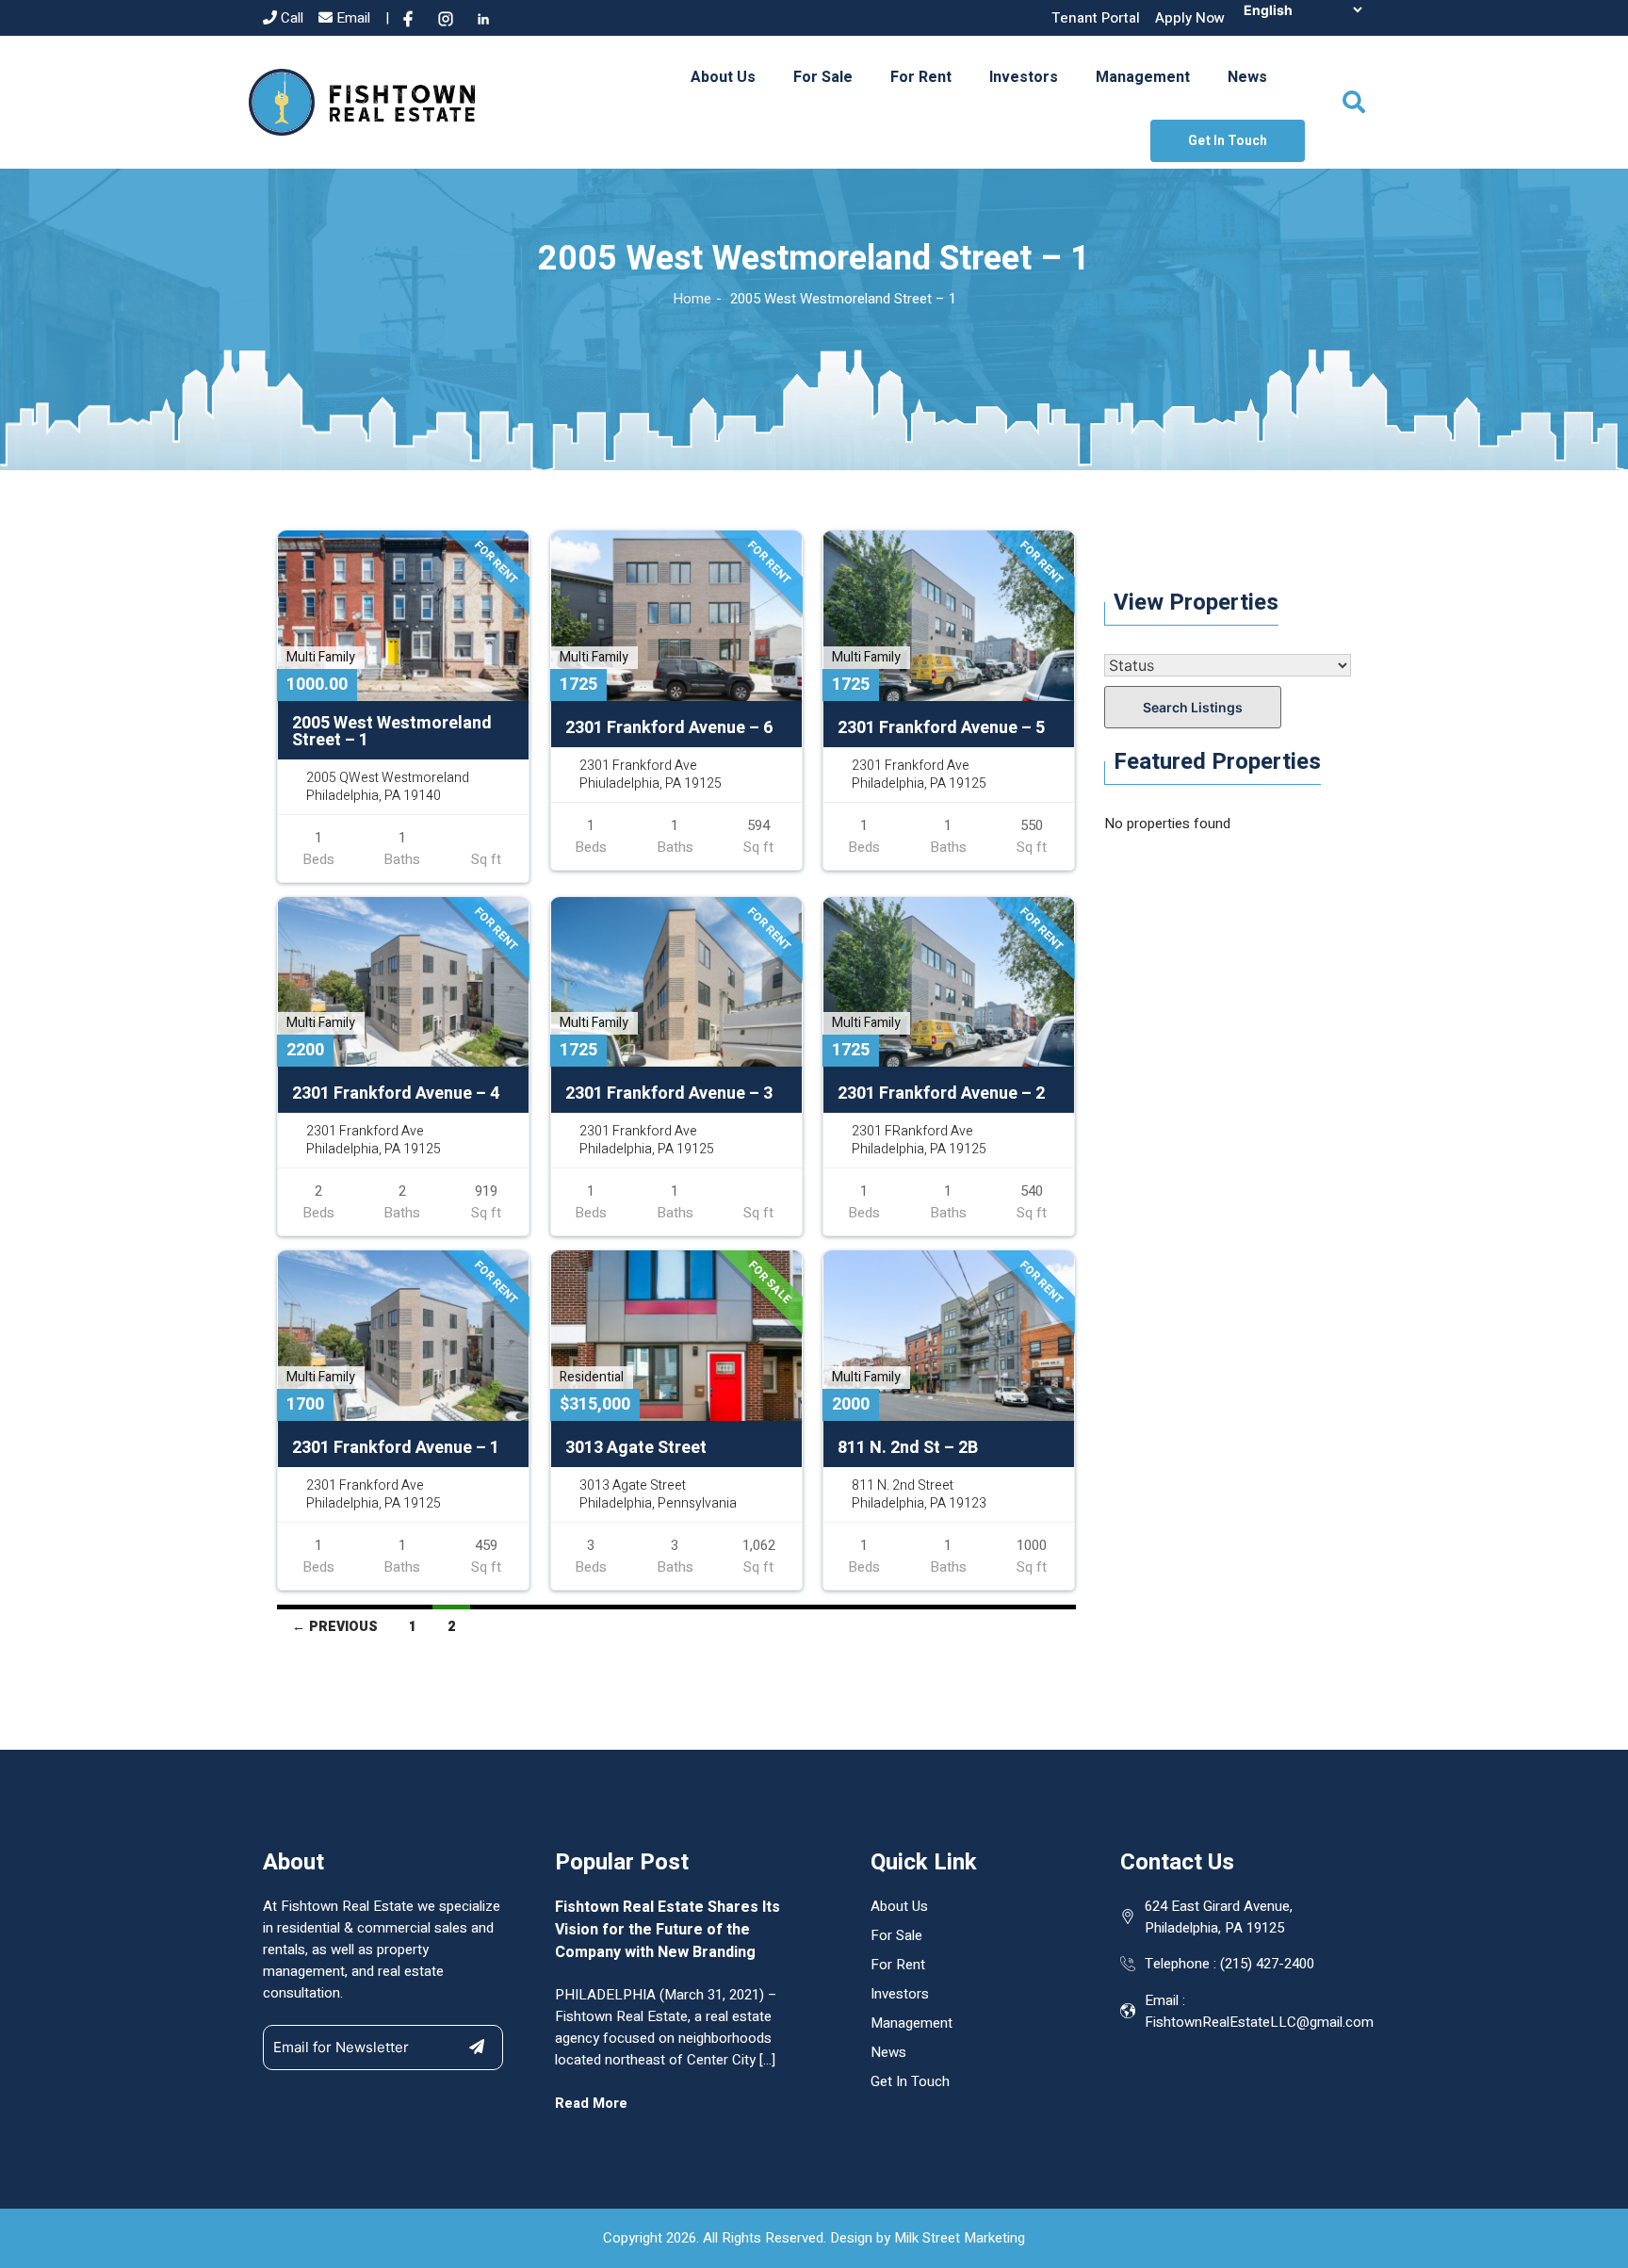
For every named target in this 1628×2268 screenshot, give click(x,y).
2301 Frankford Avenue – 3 (669, 1094)
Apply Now (1190, 18)
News (1247, 77)
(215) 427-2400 (1267, 1964)
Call (290, 18)
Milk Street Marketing (960, 2238)
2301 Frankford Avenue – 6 (669, 728)
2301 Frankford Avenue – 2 (941, 1094)
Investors (1024, 77)
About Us (723, 77)
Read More (591, 2103)
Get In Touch (1228, 141)
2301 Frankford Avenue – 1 (396, 1448)
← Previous (335, 1627)
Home (692, 299)
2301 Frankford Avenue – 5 (941, 728)
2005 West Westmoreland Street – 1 (392, 732)
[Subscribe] (477, 2047)
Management (1143, 77)
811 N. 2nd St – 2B (908, 1448)
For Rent (921, 77)
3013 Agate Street (636, 1448)
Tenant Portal (1096, 18)
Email (351, 18)
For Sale (823, 77)
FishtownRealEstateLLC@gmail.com (1259, 2022)
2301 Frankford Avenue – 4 (396, 1094)
